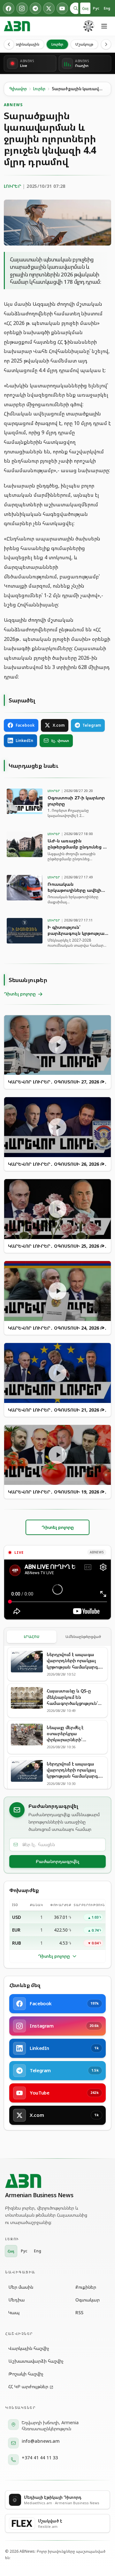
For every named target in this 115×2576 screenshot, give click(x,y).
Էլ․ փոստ (60, 741)
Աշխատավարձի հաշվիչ (36, 2361)
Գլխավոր (18, 89)
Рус (96, 8)
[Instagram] (22, 8)
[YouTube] (62, 8)
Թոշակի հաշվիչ (26, 2374)
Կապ (14, 2312)
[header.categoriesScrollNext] (106, 44)
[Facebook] (9, 8)
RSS (79, 2312)
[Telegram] (35, 8)
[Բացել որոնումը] (76, 8)
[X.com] (49, 8)
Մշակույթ (84, 44)
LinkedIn (24, 741)
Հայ (85, 8)
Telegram (92, 725)
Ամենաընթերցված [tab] (83, 1637)
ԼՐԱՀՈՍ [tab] (32, 1637)
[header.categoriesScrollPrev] (9, 44)
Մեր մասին (21, 2287)
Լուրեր (57, 44)
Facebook (25, 725)
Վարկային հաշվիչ (29, 2348)
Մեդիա (16, 2300)
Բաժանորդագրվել (57, 1861)
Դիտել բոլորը (54, 1956)
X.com (59, 725)
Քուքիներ (86, 2287)
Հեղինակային (26, 44)
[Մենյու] (104, 26)
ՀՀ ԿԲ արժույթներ (28, 2386)
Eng (107, 8)
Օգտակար (88, 2300)
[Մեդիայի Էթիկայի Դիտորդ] (89, 26)
